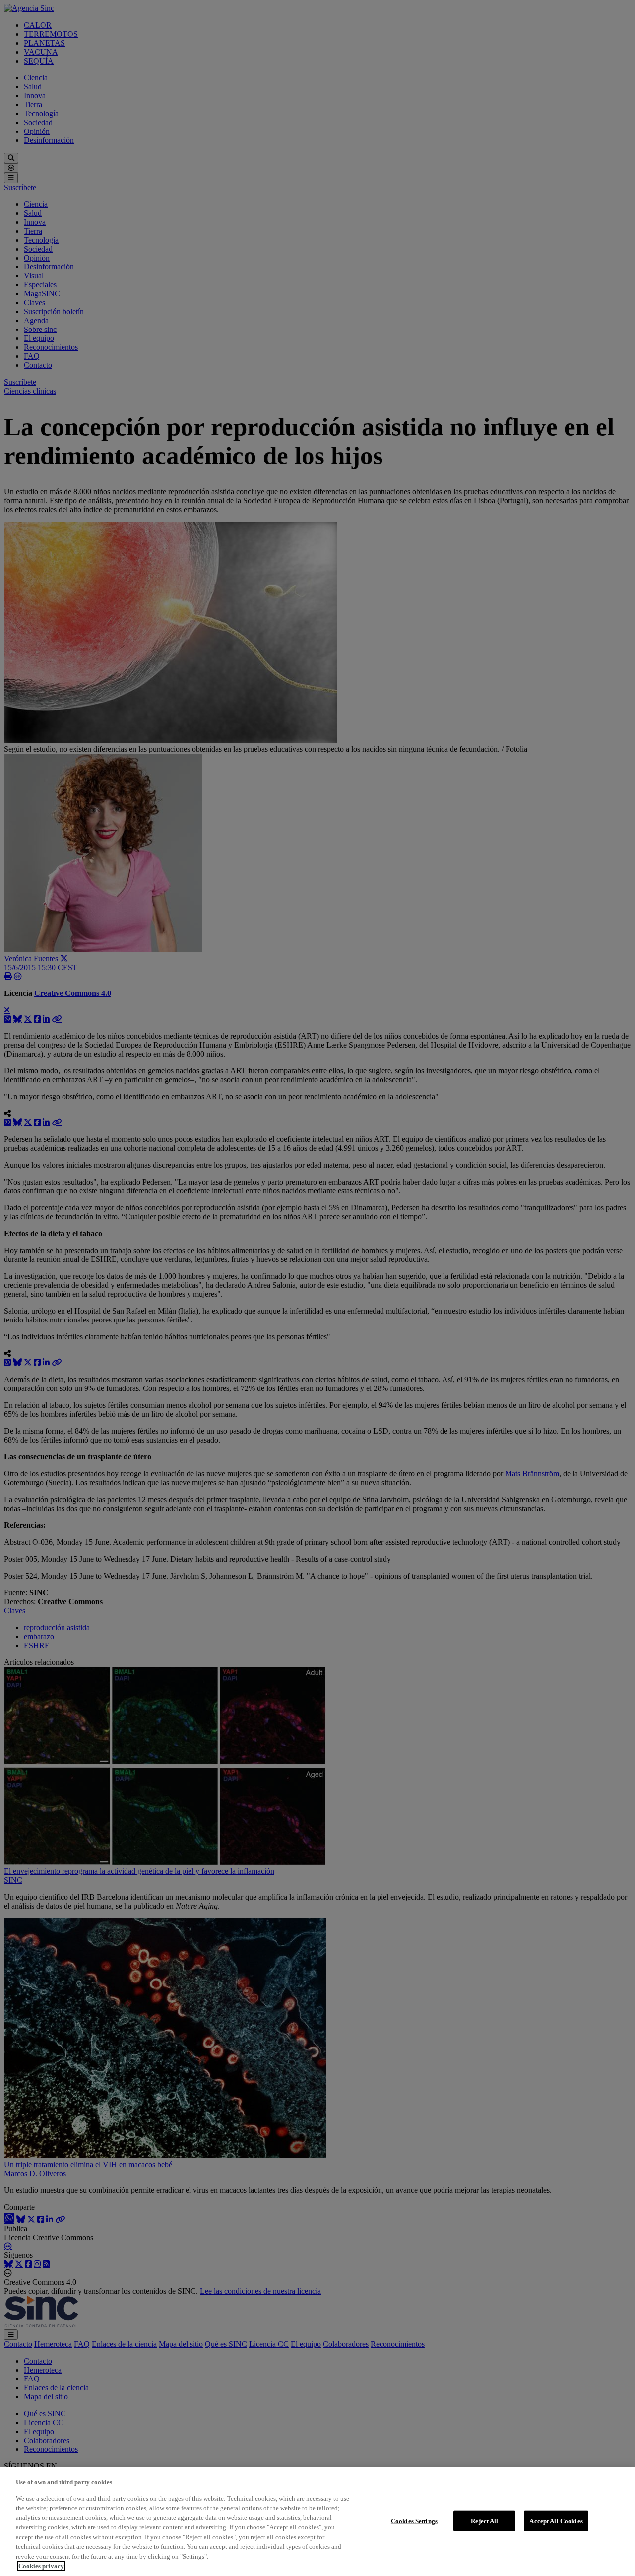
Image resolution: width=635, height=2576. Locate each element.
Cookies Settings (414, 2521)
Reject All (484, 2521)
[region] (317, 2522)
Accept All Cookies (556, 2521)
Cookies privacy (41, 2566)
